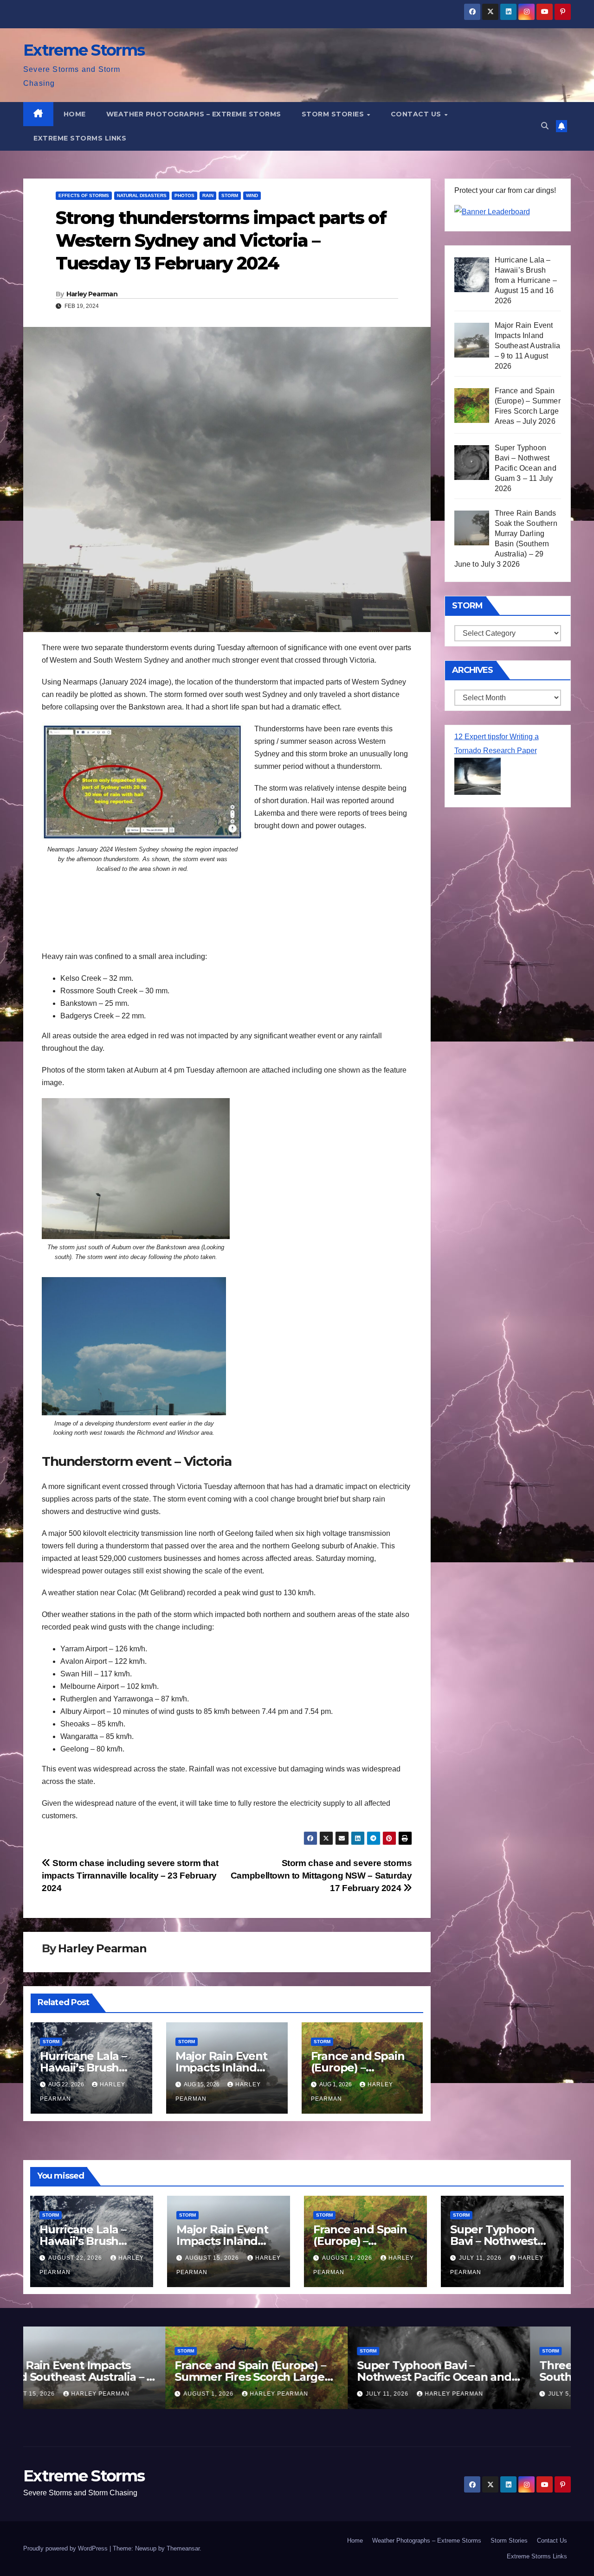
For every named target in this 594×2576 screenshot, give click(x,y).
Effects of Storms (84, 195)
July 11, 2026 (481, 2258)
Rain (208, 195)
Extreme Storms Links (80, 138)
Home (75, 114)
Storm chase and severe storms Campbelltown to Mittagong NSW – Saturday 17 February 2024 (321, 1876)
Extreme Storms (84, 50)
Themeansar (183, 2548)
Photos (184, 195)
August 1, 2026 (348, 2258)
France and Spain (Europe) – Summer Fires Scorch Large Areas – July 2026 (108, 2377)
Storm (230, 195)
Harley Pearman (92, 294)
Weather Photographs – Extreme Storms (194, 114)
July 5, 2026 (427, 2394)
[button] (545, 126)
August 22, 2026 (76, 2258)
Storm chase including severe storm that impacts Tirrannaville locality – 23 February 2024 (130, 1876)
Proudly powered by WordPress (66, 2548)
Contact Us (417, 114)
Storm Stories (334, 114)
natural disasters (142, 195)
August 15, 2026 (213, 2258)
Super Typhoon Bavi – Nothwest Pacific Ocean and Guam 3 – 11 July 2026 (292, 2377)
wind (252, 195)
